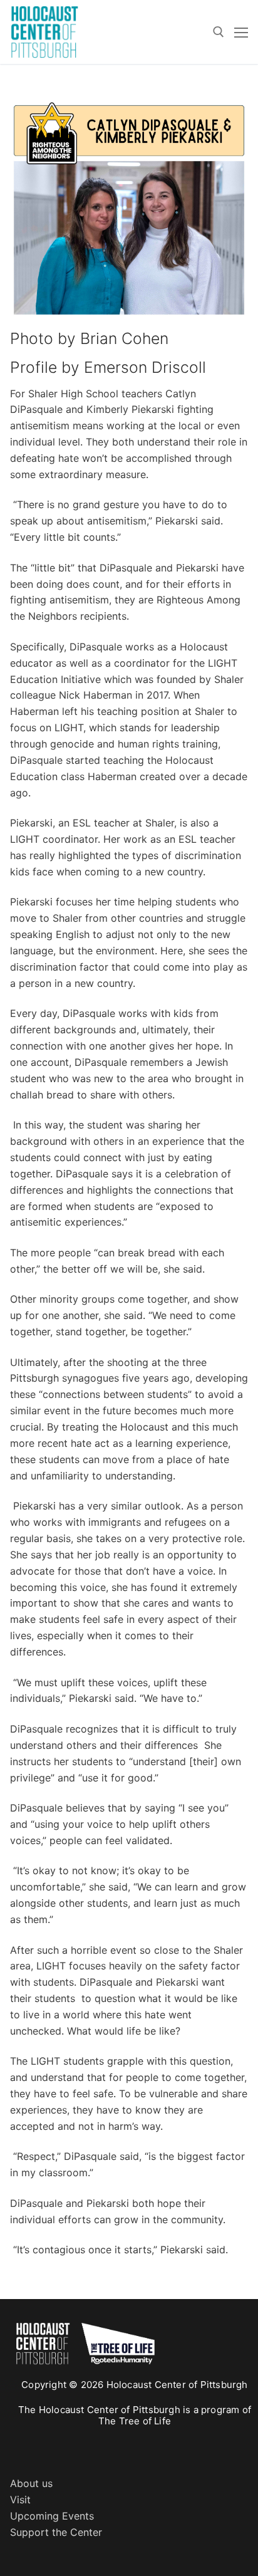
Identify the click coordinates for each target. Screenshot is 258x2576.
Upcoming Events (52, 2516)
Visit (20, 2500)
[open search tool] (219, 32)
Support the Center (56, 2532)
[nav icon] (241, 32)
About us (31, 2483)
